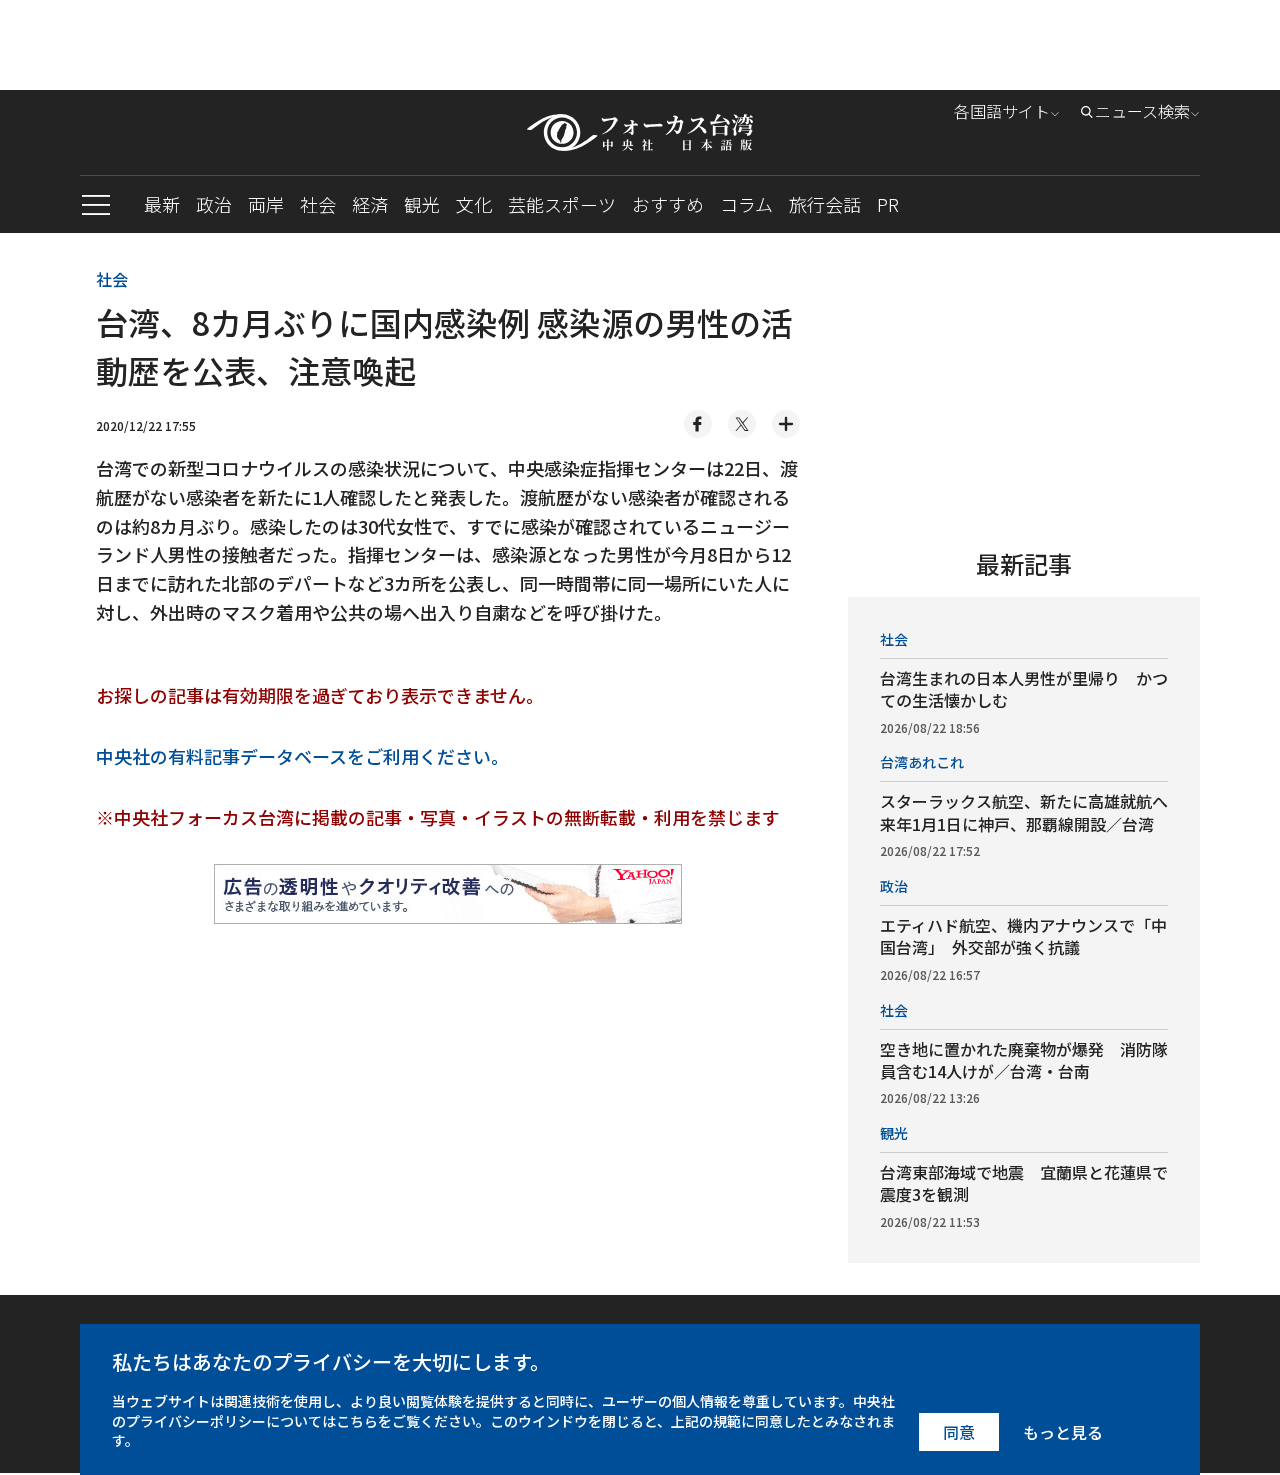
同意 (959, 1432)
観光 (422, 204)
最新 (162, 204)
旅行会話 (825, 204)
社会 (318, 204)
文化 (474, 204)
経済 (370, 204)
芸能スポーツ (562, 204)
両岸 (266, 204)
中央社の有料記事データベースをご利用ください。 (302, 756)
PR (888, 204)
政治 (214, 204)
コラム (746, 204)
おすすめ (668, 204)
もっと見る (1063, 1432)
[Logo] (640, 132)
